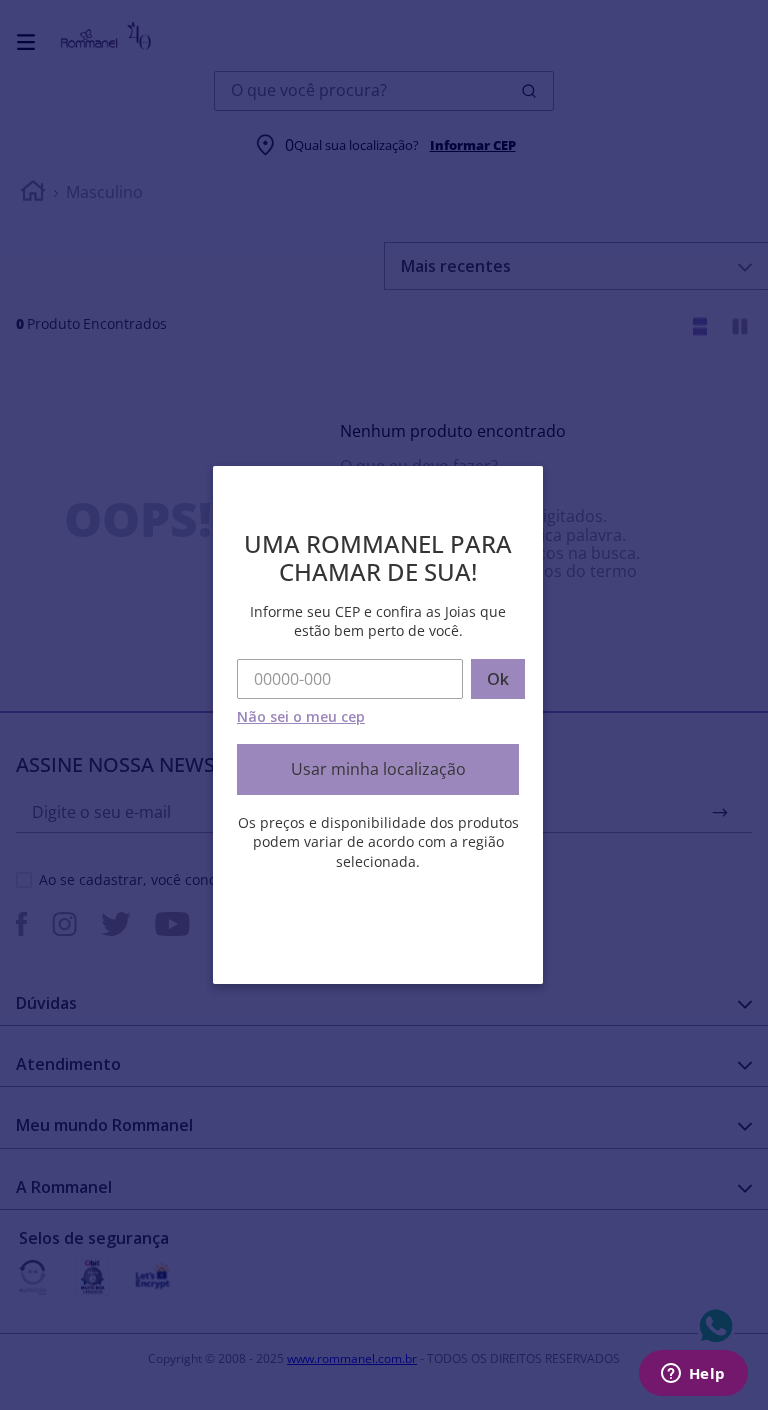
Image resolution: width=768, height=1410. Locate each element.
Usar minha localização (378, 769)
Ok (498, 679)
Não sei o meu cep (301, 716)
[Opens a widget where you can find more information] (693, 1375)
